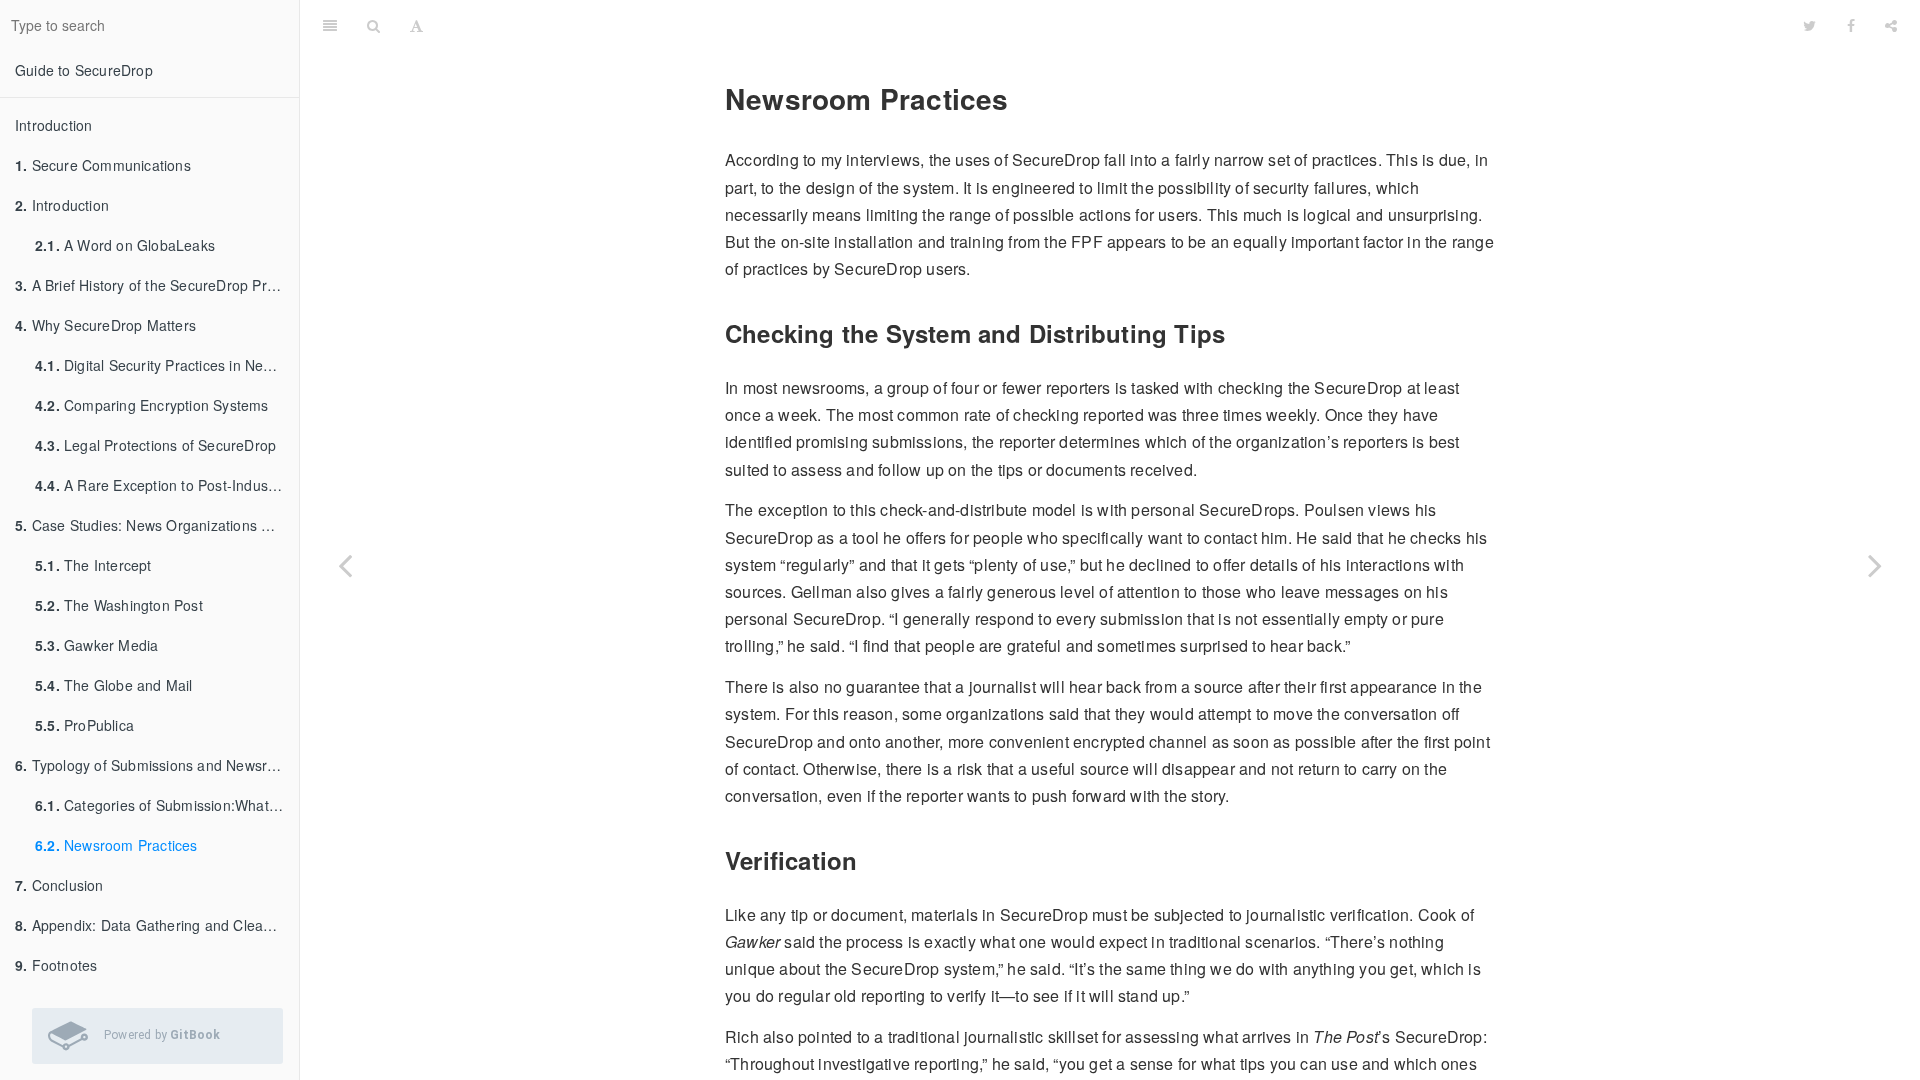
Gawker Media (96, 645)
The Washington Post (119, 605)
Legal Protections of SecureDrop (155, 445)
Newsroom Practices (116, 845)
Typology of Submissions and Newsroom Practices (157, 765)
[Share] (1891, 25)
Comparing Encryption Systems (152, 405)
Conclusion (59, 885)
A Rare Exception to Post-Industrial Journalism (167, 485)
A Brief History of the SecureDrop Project (156, 285)
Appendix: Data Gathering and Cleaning (153, 925)
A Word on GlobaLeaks (125, 245)
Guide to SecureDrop (84, 70)
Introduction (53, 125)
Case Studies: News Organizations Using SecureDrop (157, 525)
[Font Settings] (416, 25)
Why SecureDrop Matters (105, 325)
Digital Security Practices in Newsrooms (167, 365)
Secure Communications (103, 165)
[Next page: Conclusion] (1875, 565)
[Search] (373, 25)
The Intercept (93, 565)
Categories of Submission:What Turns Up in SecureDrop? (167, 805)
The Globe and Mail (114, 685)
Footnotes (56, 965)
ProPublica (84, 725)
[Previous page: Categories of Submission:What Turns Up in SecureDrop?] (345, 565)
